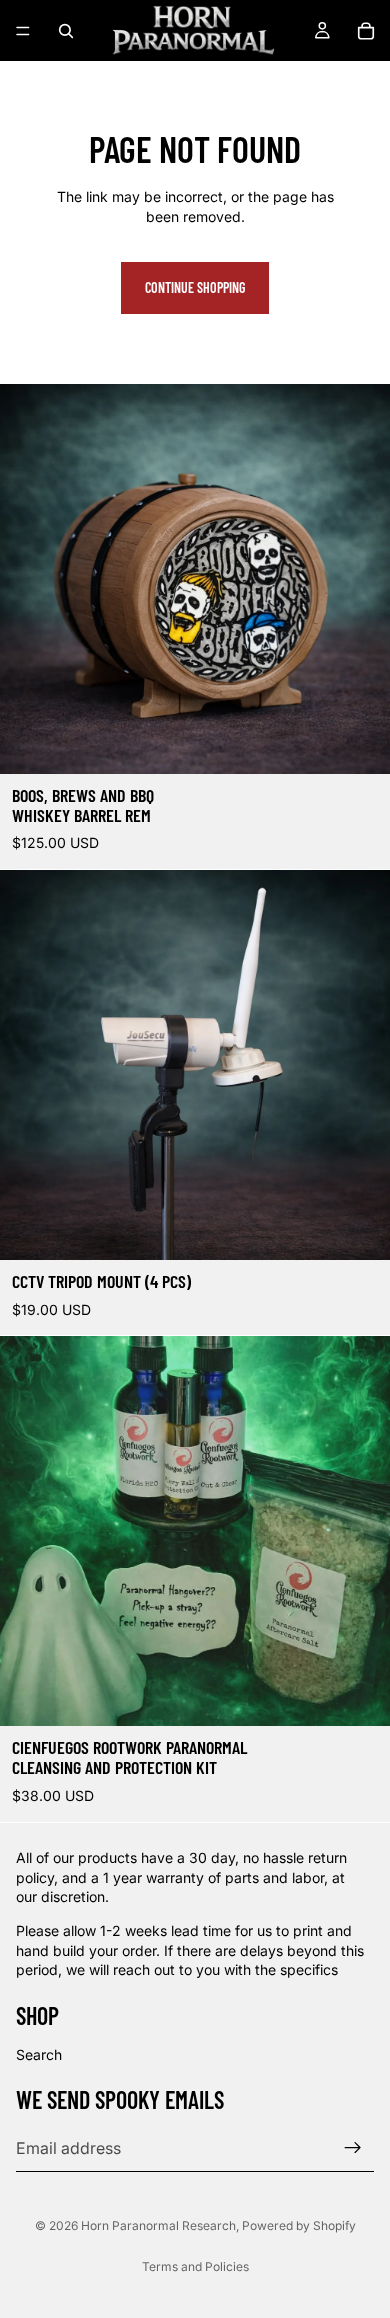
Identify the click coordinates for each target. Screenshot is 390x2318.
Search (39, 2054)
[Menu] (23, 31)
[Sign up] (353, 2148)
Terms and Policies (195, 2266)
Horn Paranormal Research (158, 2225)
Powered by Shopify (299, 2225)
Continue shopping (195, 287)
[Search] (66, 31)
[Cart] (366, 31)
